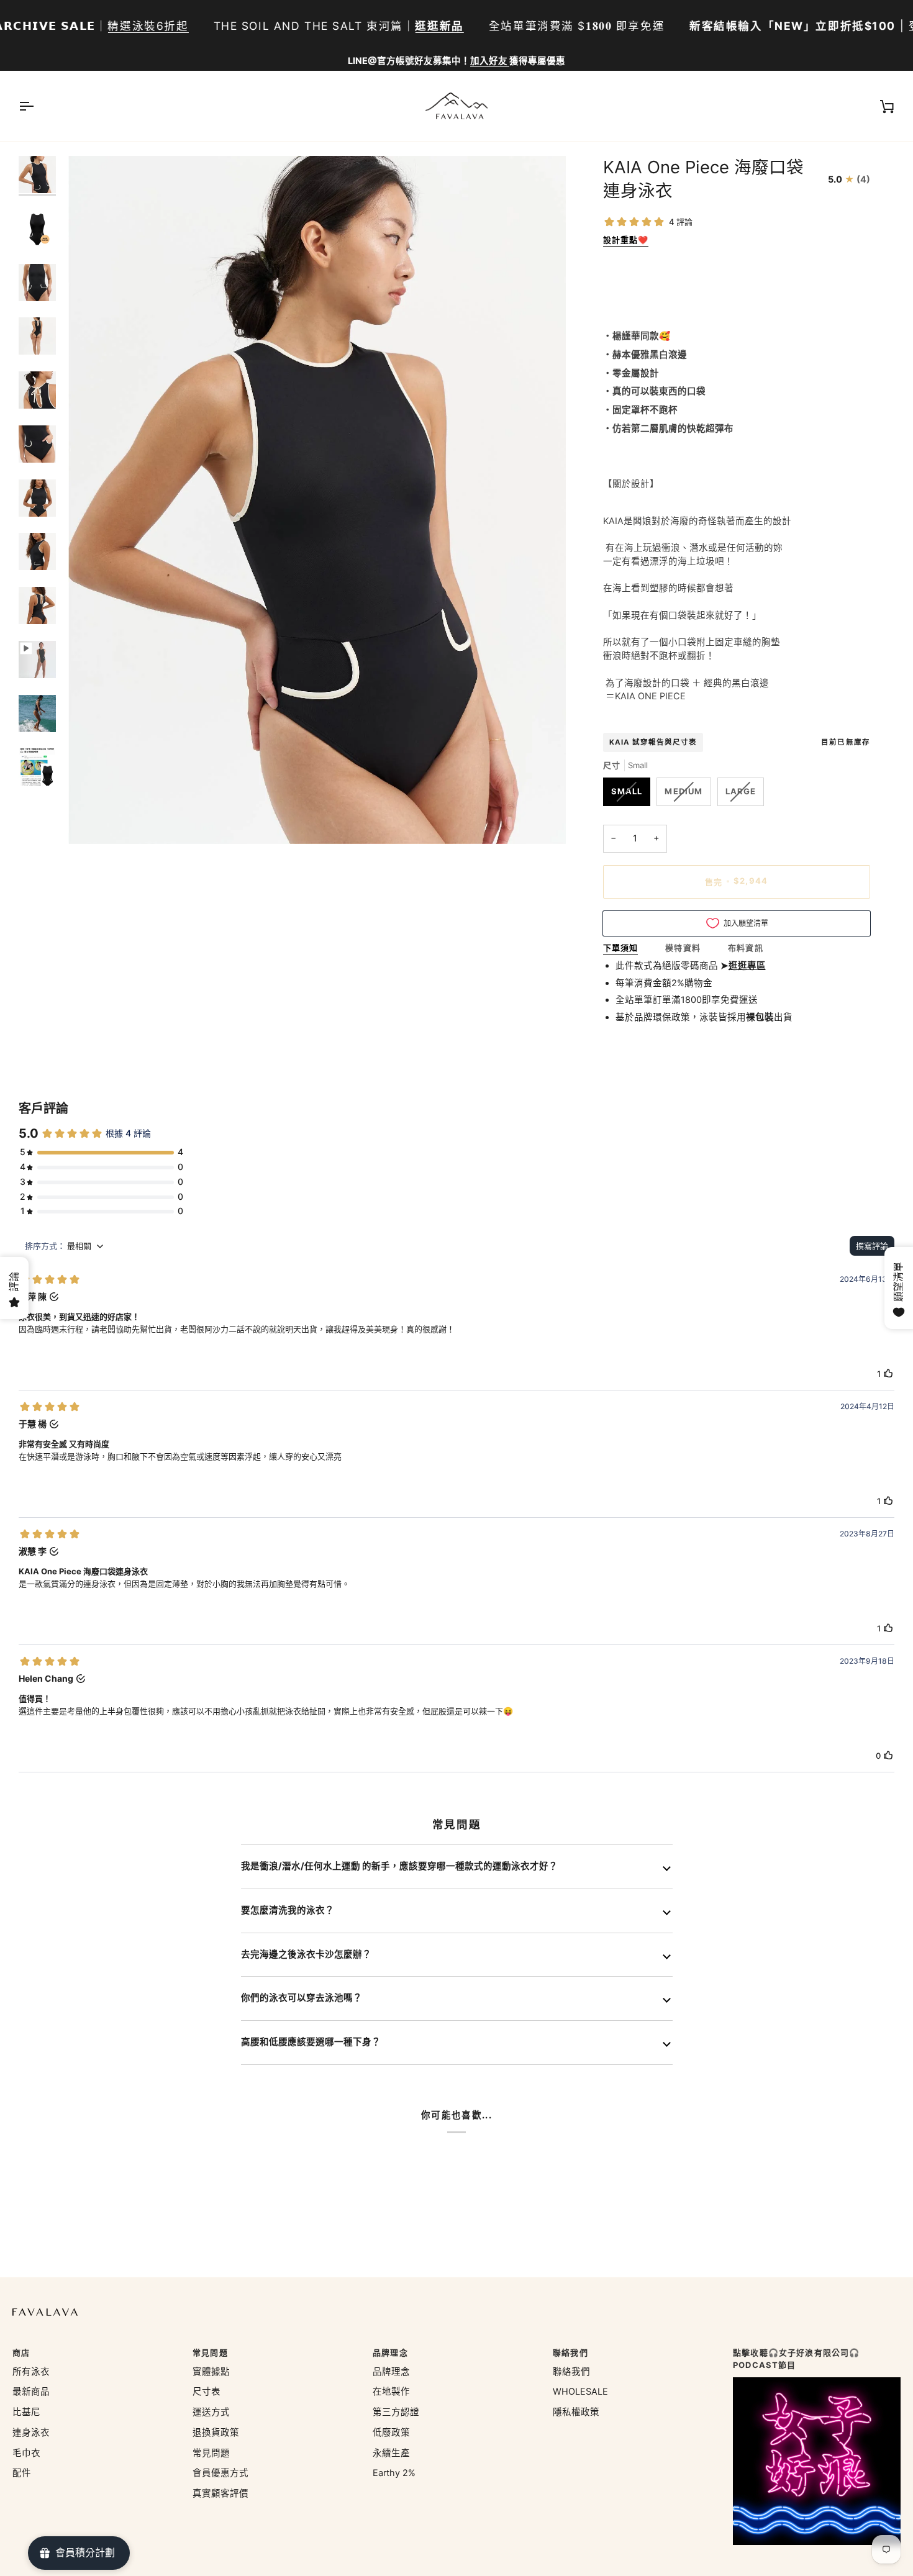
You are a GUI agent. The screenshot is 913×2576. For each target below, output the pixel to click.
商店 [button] (21, 2352)
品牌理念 (391, 2372)
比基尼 (26, 2412)
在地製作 (391, 2392)
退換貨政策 (216, 2433)
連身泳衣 (31, 2433)
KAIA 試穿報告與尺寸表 (653, 742)
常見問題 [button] (210, 2352)
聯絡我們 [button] (570, 2352)
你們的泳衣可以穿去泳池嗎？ (302, 1998)
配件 (22, 2473)
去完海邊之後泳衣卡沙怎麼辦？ (306, 1954)
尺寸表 (207, 2392)
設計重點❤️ (626, 240)
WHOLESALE (580, 2392)
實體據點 (211, 2372)
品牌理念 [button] (390, 2352)
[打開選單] (37, 106)
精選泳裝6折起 (148, 26)
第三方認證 (396, 2412)
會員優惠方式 (220, 2473)
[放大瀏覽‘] (92, 821)
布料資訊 (746, 948)
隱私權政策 (576, 2412)
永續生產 (391, 2453)
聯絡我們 (571, 2372)
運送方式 (211, 2412)
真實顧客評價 (220, 2493)
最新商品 (31, 2392)
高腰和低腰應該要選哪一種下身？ (311, 2042)
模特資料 (683, 948)
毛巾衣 (26, 2453)
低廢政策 (391, 2433)
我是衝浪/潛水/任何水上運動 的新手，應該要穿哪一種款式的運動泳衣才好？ (399, 1866)
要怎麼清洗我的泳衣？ (288, 1910)
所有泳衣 (31, 2372)
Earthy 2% (394, 2473)
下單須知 (621, 948)
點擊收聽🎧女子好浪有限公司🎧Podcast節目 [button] (796, 2359)
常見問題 (211, 2453)
